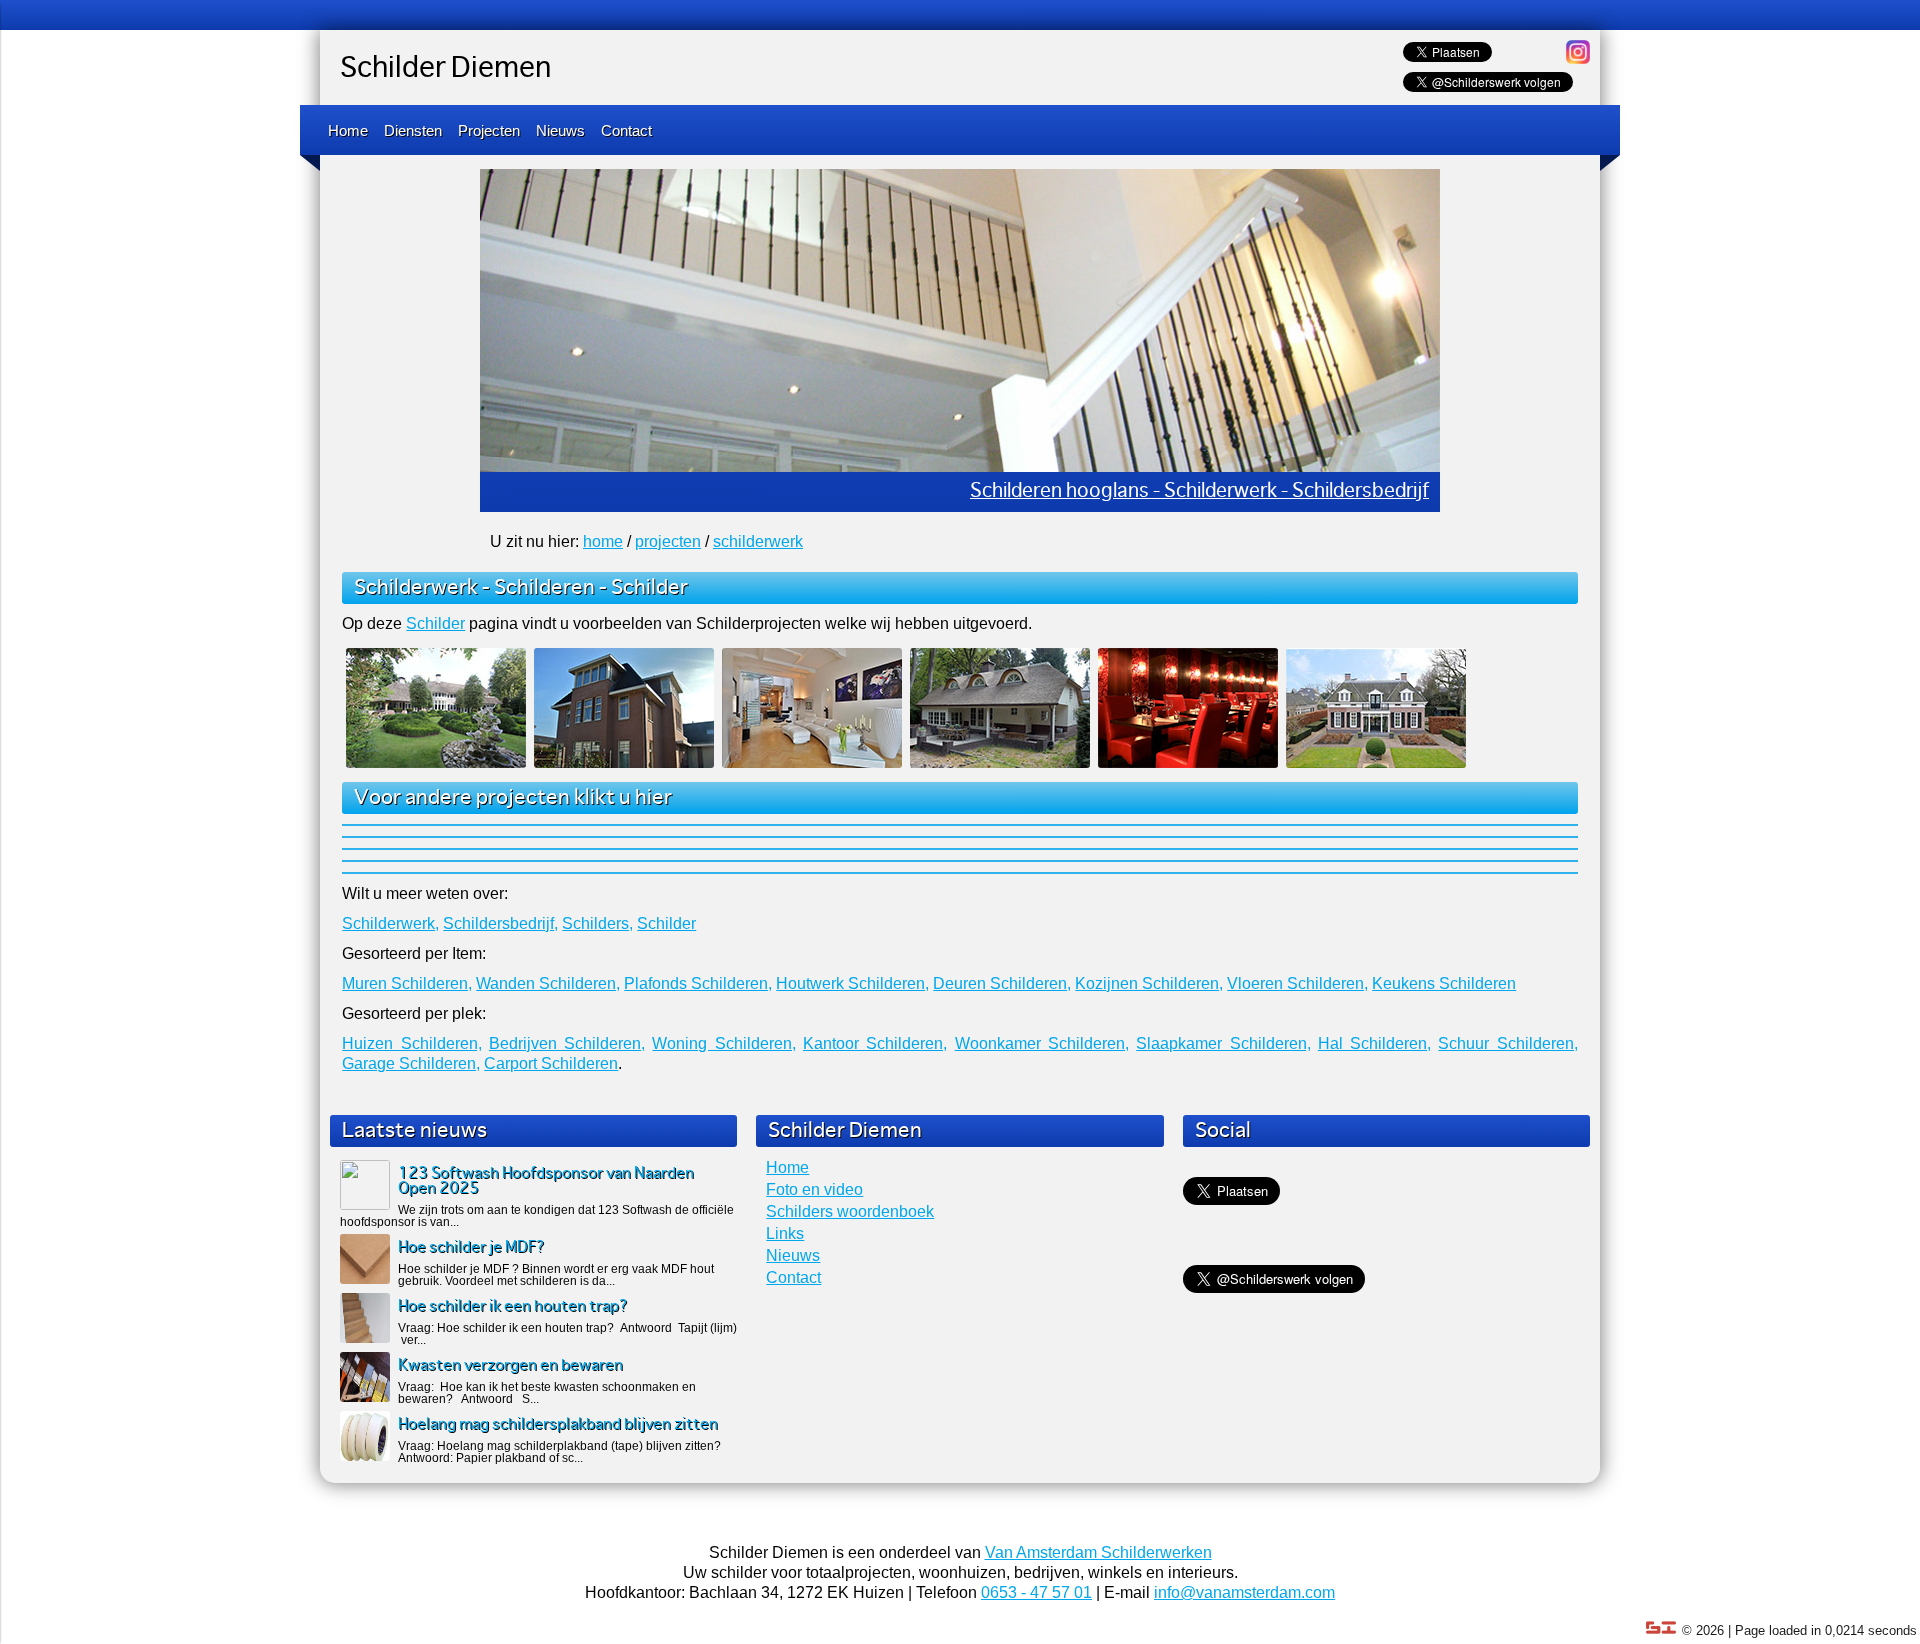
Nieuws (560, 130)
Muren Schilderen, (407, 983)
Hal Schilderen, (1374, 1043)
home (603, 541)
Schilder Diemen (445, 69)
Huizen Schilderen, (411, 1043)
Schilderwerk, (390, 923)
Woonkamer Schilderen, (1042, 1043)
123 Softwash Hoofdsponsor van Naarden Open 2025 (546, 1181)
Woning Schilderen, (723, 1043)
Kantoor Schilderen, (875, 1043)
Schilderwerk (416, 588)
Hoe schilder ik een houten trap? (513, 1306)
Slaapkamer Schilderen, (1223, 1043)
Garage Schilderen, (411, 1063)
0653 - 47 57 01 (1036, 1592)
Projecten (489, 130)
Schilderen (544, 588)
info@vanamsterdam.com (1244, 1592)
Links (785, 1233)
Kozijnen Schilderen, (1149, 983)
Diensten (413, 130)
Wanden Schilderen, (548, 983)
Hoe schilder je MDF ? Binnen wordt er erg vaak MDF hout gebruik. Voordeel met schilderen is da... (556, 1275)
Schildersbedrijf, (500, 923)
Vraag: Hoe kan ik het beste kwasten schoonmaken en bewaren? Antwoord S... (547, 1393)
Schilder (649, 588)
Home (348, 130)
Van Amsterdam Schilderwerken (1098, 1552)
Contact (626, 130)
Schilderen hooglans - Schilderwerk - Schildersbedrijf (1199, 491)
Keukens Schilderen (1444, 983)
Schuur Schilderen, (1507, 1043)
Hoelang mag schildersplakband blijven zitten (558, 1424)
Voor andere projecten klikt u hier (513, 798)
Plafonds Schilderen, (698, 983)
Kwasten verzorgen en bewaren (510, 1365)
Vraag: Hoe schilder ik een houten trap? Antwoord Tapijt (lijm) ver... (567, 1334)
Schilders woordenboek (850, 1211)
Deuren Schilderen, (1002, 983)
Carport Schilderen (551, 1063)
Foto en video (814, 1189)
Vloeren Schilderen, (1297, 983)
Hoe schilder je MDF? (471, 1247)
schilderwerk (758, 541)
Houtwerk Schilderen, (852, 983)
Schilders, (597, 923)
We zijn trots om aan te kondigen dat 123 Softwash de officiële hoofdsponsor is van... (537, 1216)
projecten (668, 541)
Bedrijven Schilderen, (567, 1043)
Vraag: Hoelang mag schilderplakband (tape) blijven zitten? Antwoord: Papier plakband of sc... (559, 1452)
